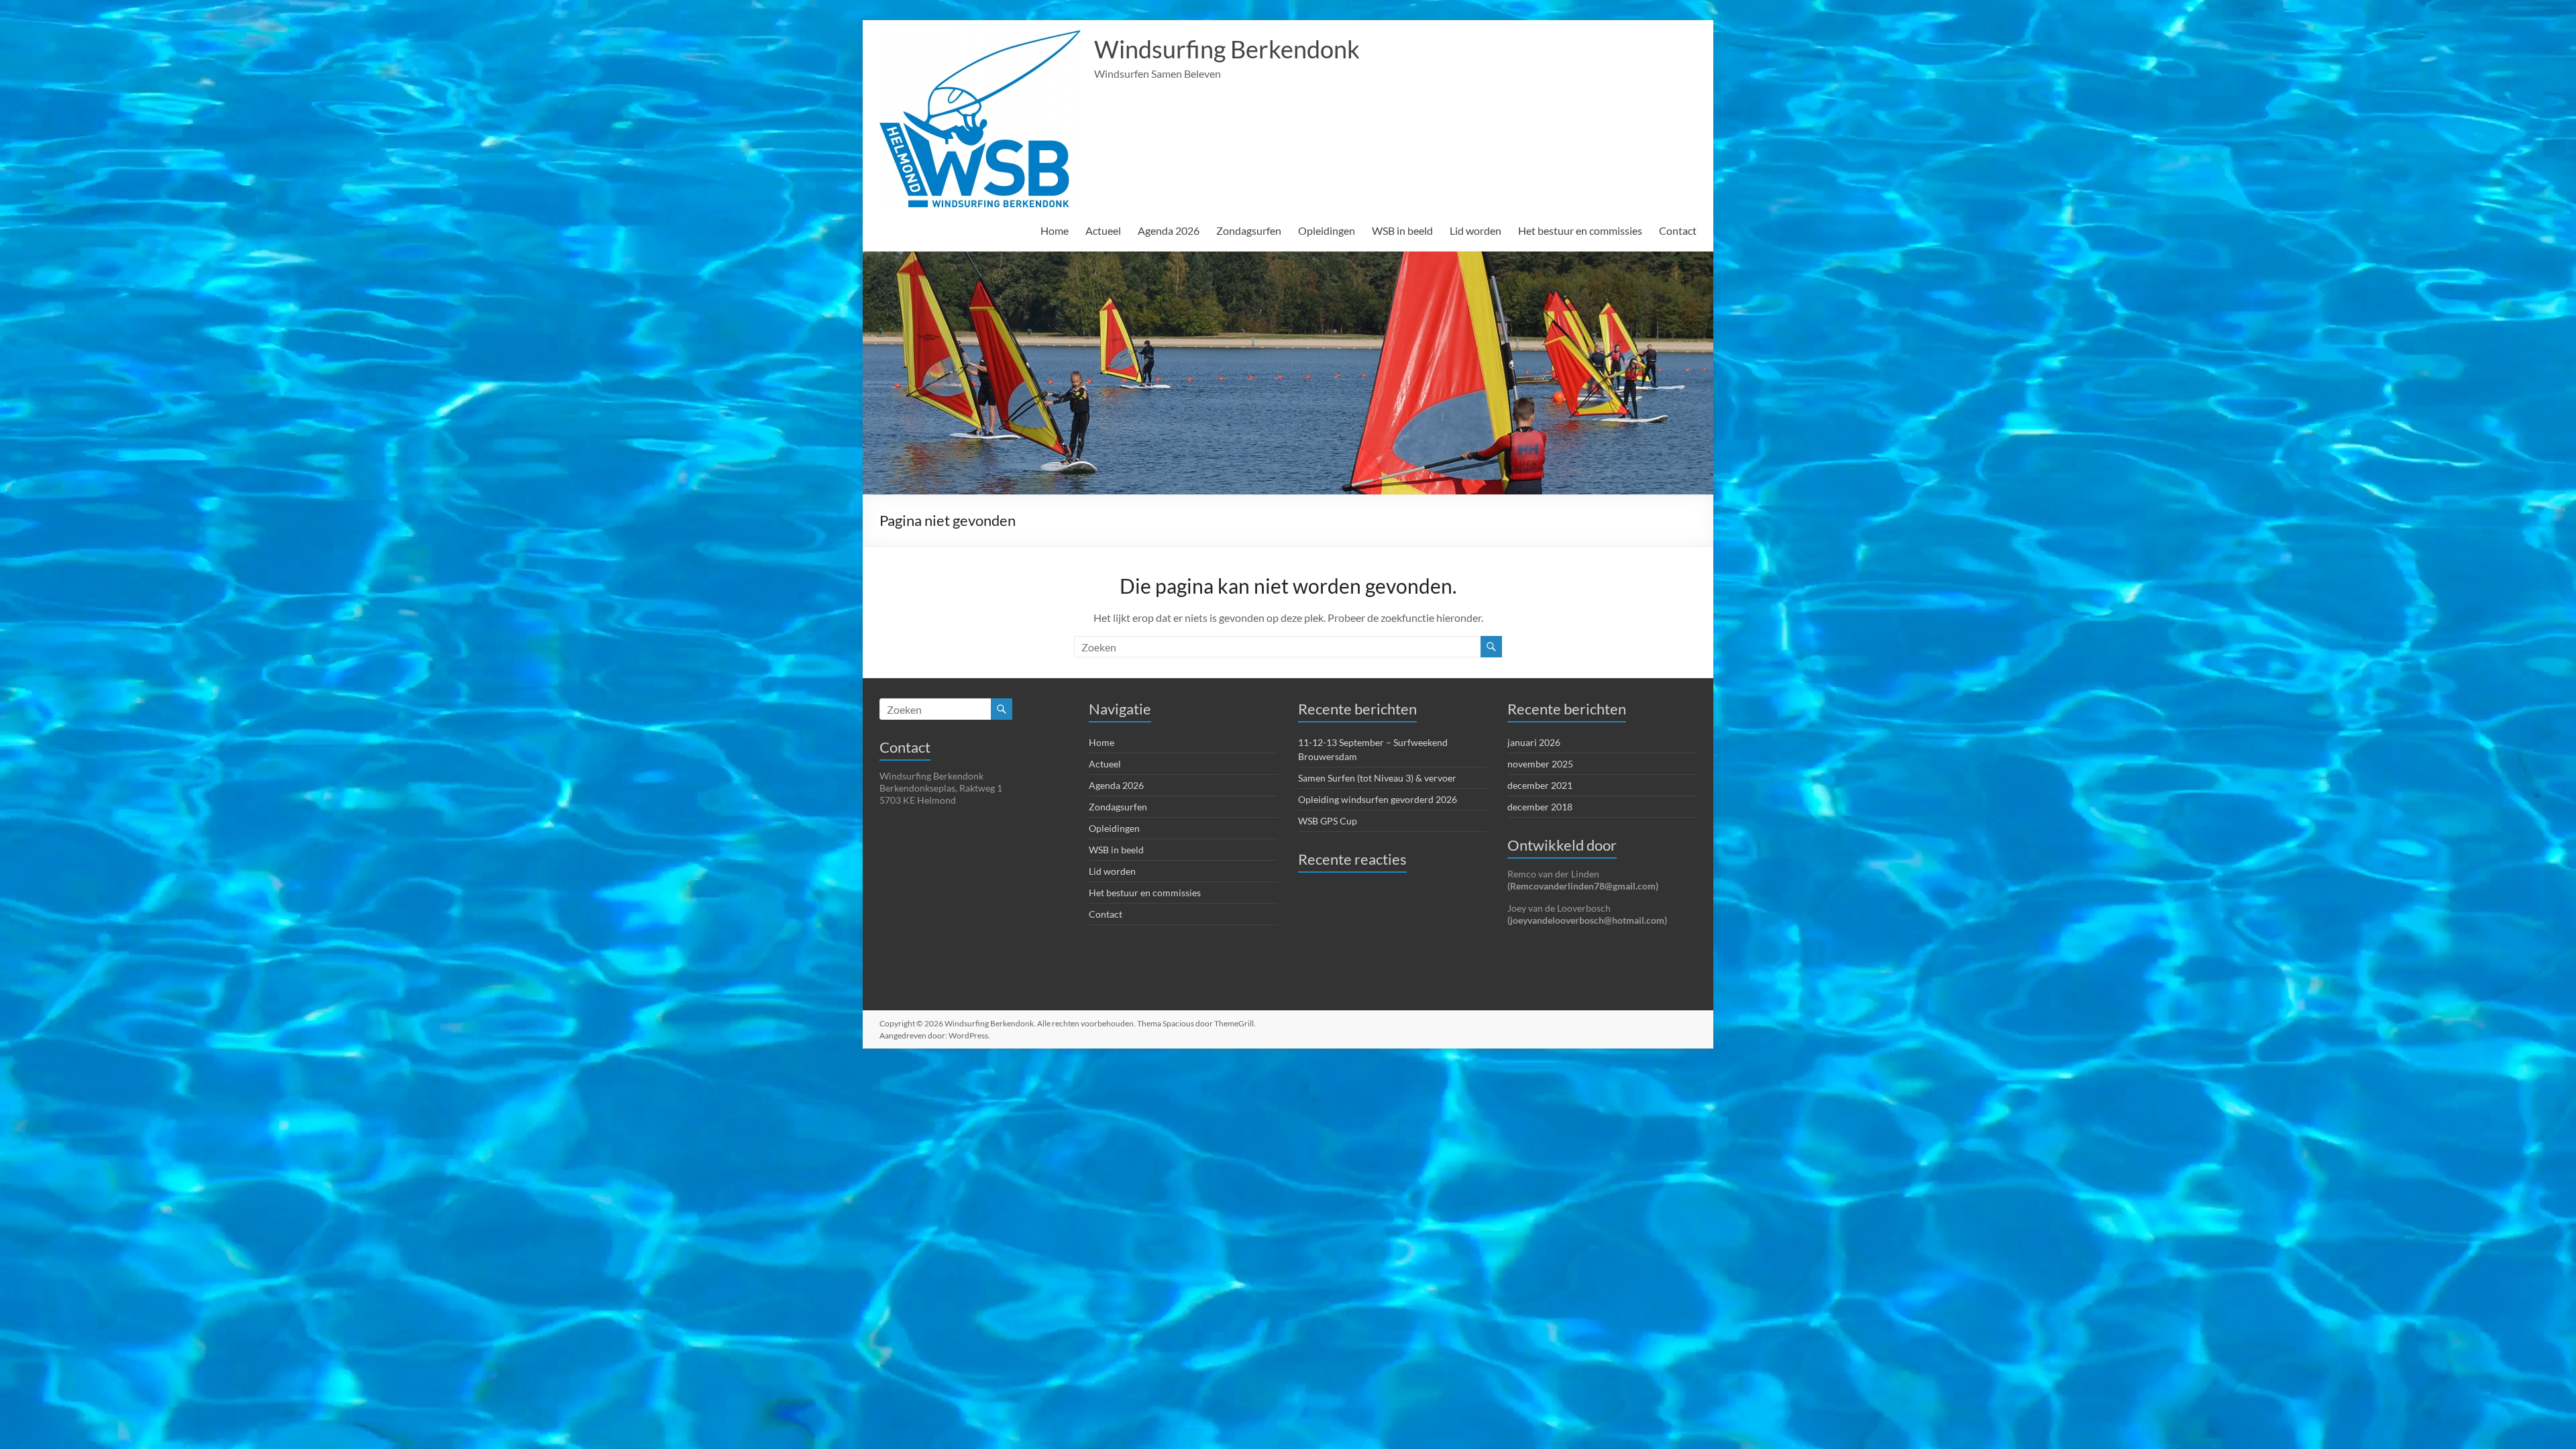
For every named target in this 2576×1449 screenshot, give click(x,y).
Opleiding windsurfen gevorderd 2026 (1378, 799)
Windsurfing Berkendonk (1227, 49)
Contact (1678, 230)
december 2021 (1540, 785)
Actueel (1103, 230)
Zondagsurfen (1249, 230)
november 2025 (1540, 764)
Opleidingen (1327, 230)
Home (1055, 230)
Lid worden (1475, 230)
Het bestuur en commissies (1580, 230)
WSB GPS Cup (1328, 821)
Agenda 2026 (1169, 230)
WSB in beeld (1402, 230)
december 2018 (1540, 807)
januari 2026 (1534, 742)
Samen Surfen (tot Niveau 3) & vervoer (1377, 778)
